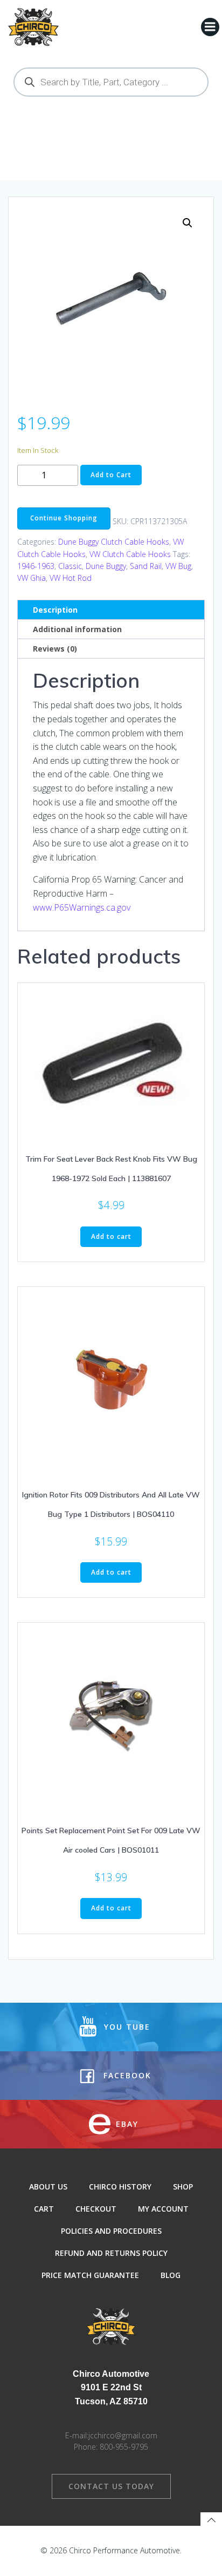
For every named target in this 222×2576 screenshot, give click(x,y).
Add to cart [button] (111, 1236)
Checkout (96, 2209)
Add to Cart (111, 475)
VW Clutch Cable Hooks (130, 554)
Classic (70, 566)
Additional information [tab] (77, 629)
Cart (44, 2209)
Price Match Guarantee (90, 2275)
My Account (163, 2209)
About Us (48, 2187)
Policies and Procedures (111, 2231)
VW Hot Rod (71, 578)
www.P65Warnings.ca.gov (82, 907)
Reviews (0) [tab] (55, 649)
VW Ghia (32, 578)
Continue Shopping (64, 518)
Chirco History (120, 2187)
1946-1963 (36, 566)
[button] (188, 223)
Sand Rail (146, 566)
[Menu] (210, 27)
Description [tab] (55, 610)
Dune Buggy (106, 566)
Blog (171, 2275)
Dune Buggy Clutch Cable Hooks (114, 542)
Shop (183, 2187)
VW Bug (178, 566)
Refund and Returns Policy (111, 2253)
